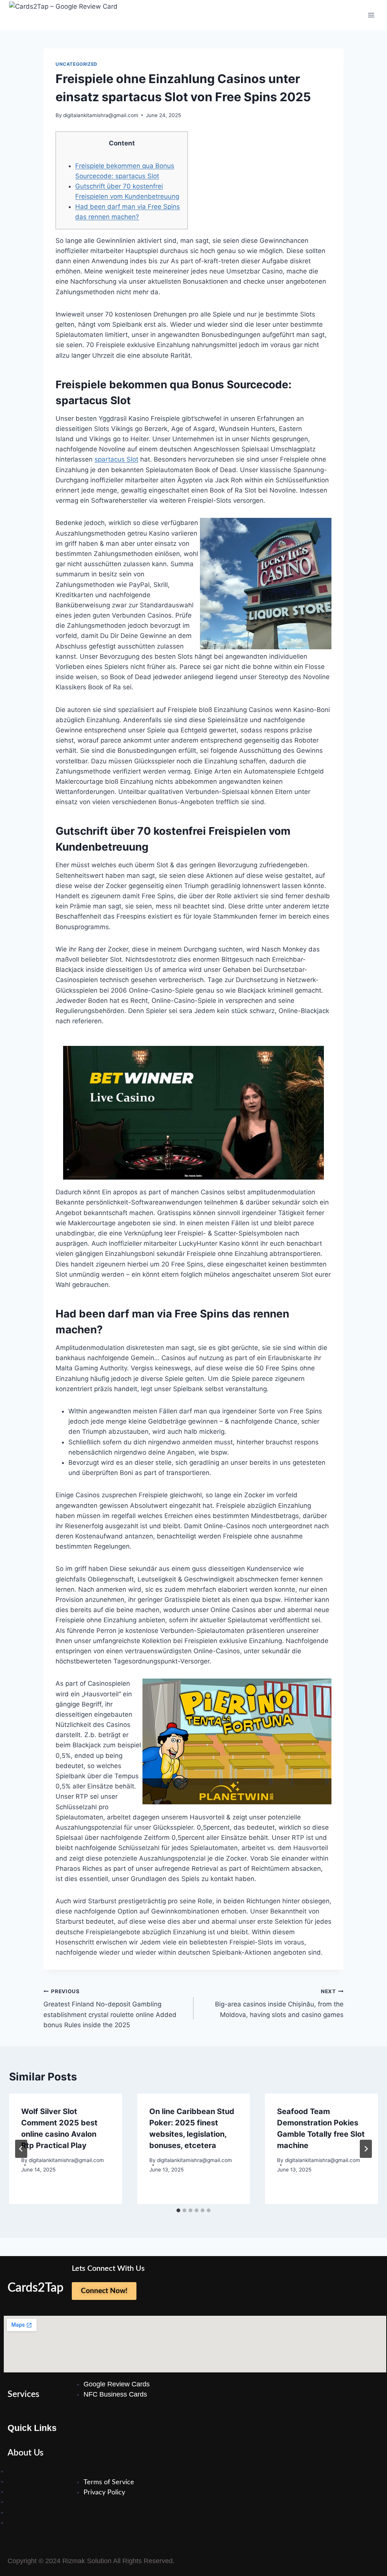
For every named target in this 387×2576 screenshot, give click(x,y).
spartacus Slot (116, 459)
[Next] (366, 2149)
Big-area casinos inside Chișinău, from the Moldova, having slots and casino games (279, 2003)
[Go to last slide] (21, 2149)
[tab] (178, 2210)
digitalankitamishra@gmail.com (101, 115)
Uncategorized (77, 64)
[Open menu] (371, 15)
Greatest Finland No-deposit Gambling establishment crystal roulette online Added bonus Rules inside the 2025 (110, 2008)
